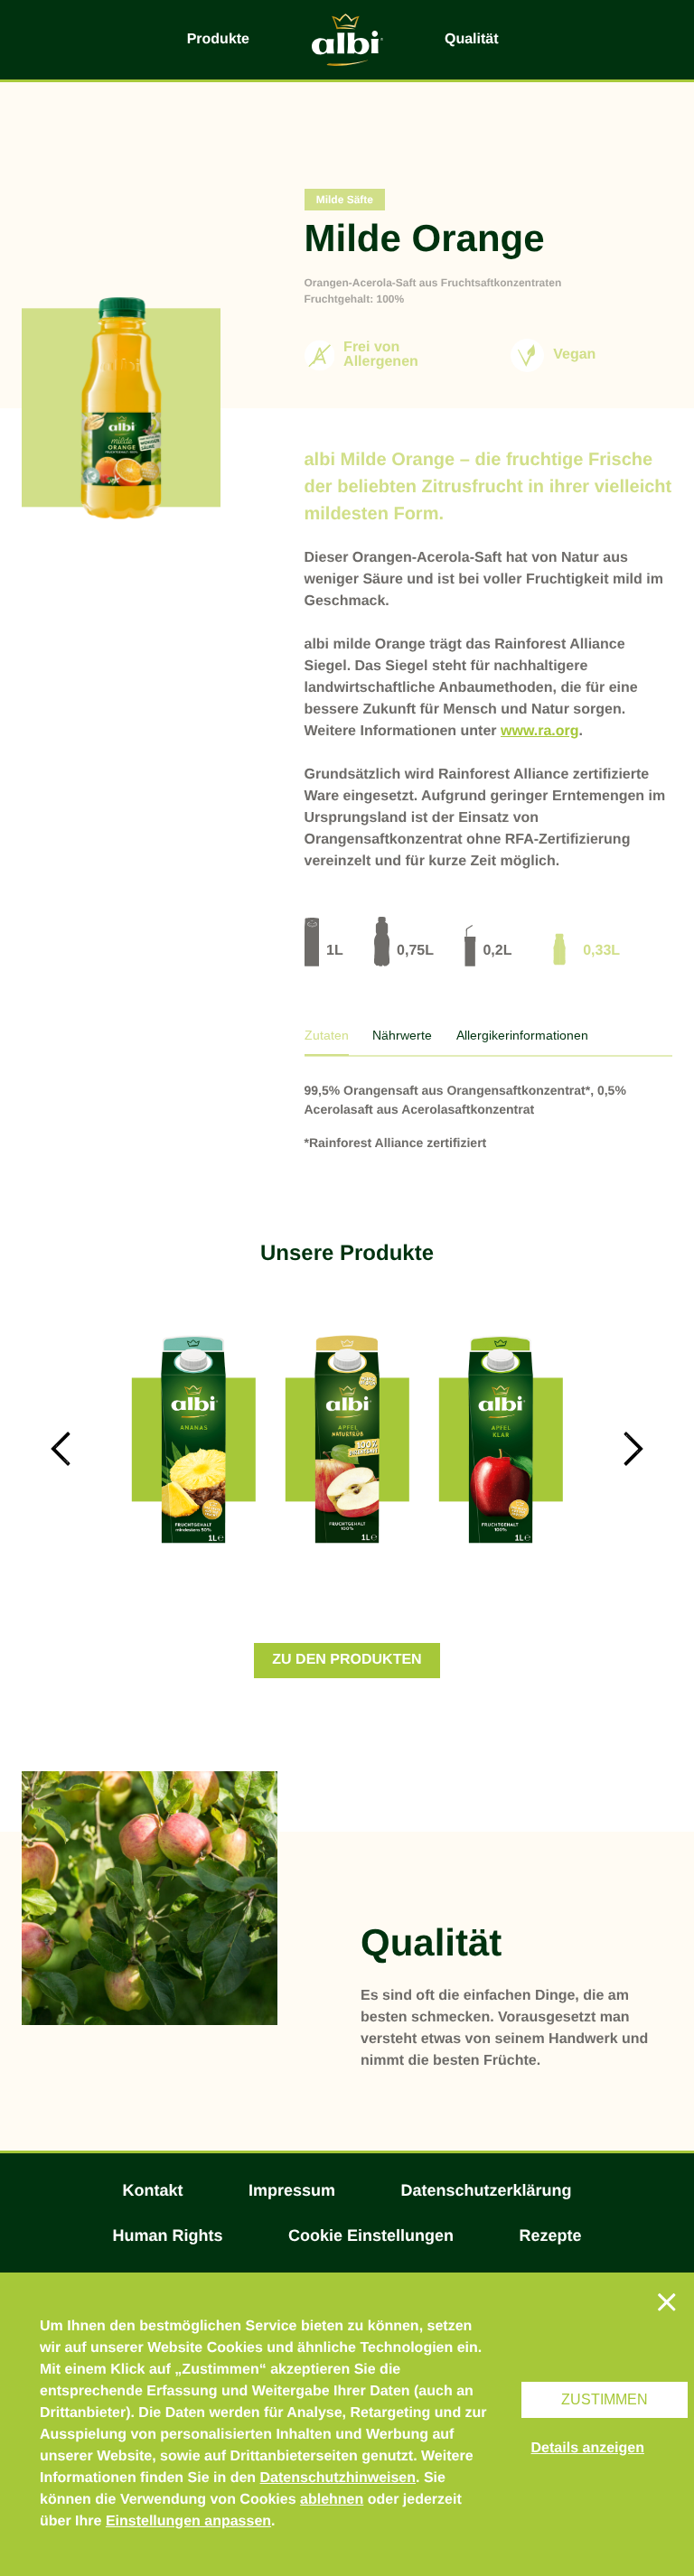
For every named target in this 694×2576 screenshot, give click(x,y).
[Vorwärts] (634, 1449)
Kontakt (153, 2190)
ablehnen (332, 2500)
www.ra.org (540, 731)
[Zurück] (60, 1449)
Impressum (292, 2190)
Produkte (218, 39)
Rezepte (550, 2235)
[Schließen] (667, 2301)
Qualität (472, 39)
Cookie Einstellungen (371, 2235)
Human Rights (168, 2235)
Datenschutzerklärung (486, 2190)
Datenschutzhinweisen (338, 2478)
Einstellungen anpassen (188, 2521)
